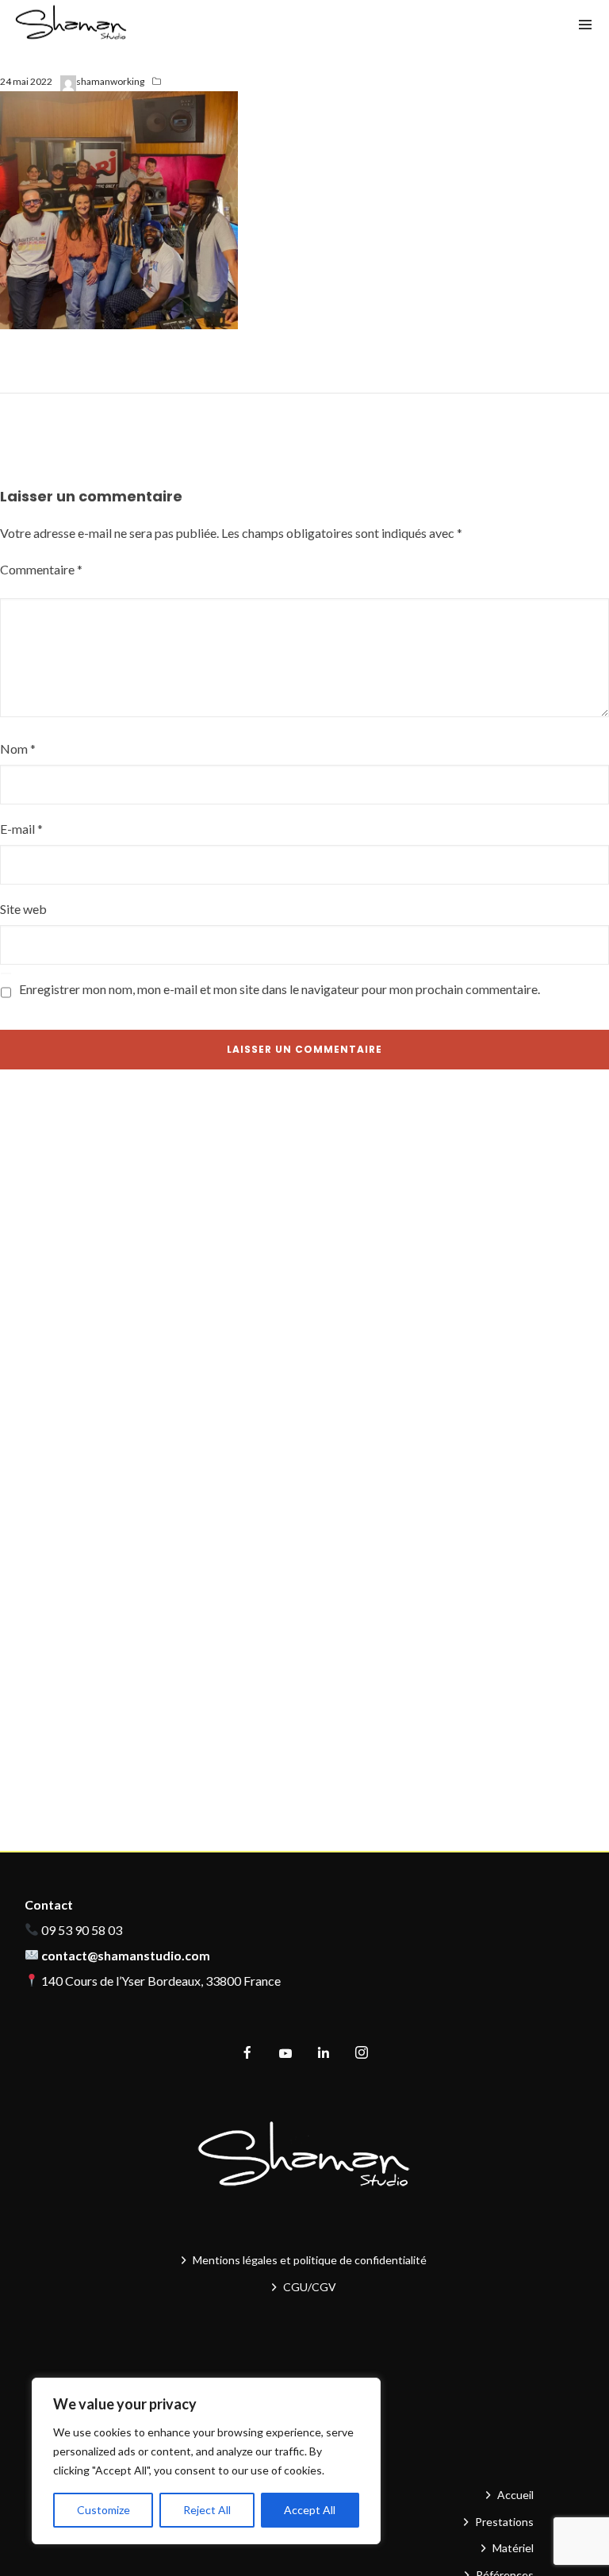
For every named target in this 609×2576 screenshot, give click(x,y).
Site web (23, 909)
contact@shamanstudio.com (126, 1955)
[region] (206, 2461)
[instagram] (362, 2053)
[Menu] (585, 24)
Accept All (310, 2510)
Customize (103, 2510)
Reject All (207, 2510)
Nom (18, 749)
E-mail (21, 829)
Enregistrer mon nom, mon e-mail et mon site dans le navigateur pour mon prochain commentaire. (280, 989)
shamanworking (110, 81)
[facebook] (247, 2053)
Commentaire (41, 569)
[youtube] (285, 2060)
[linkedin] (324, 2053)
